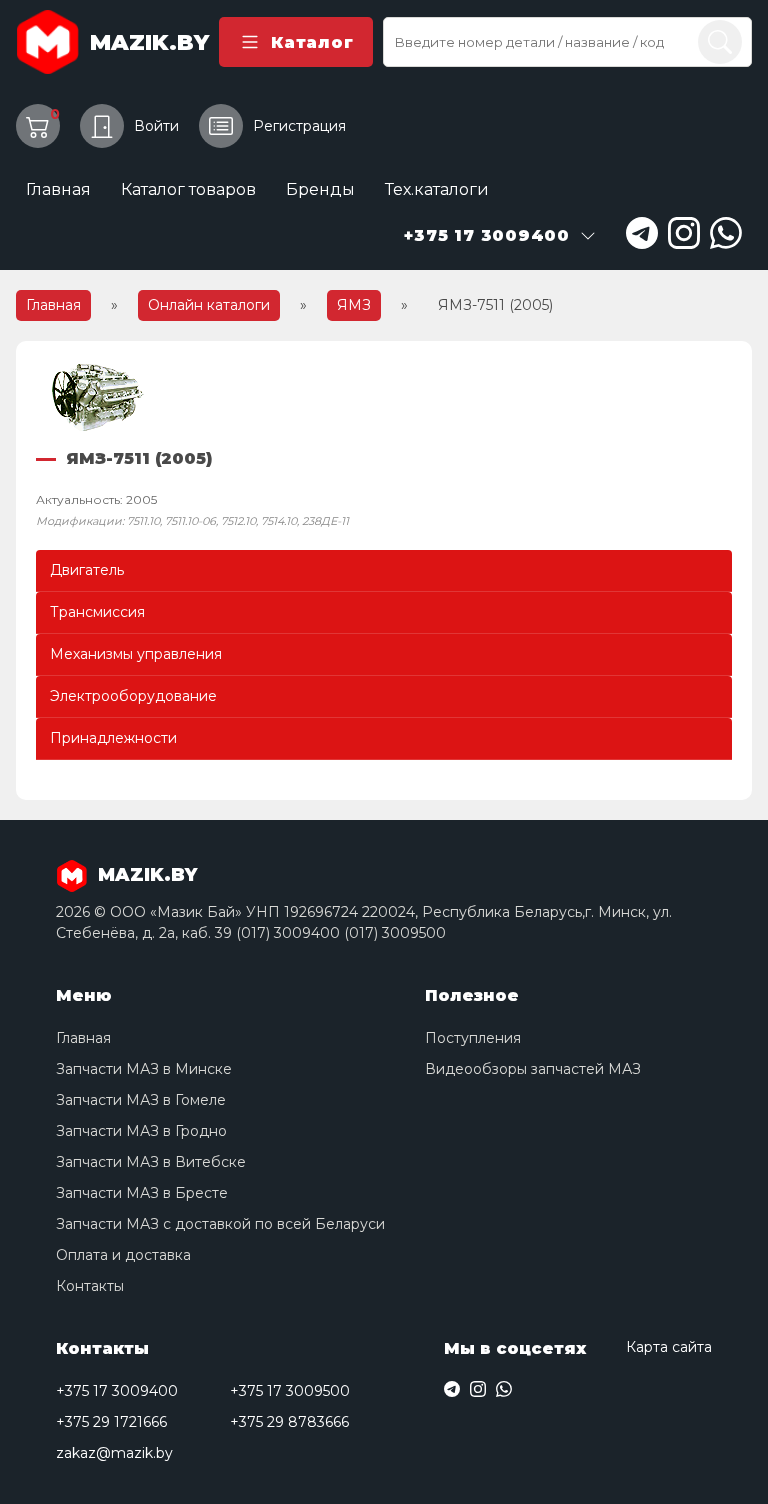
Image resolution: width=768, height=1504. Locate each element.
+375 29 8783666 (289, 1422)
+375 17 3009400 (117, 1391)
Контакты (90, 1286)
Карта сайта (669, 1347)
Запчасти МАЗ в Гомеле (141, 1100)
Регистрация (299, 126)
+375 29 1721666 (111, 1422)
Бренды (320, 189)
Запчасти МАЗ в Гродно (141, 1131)
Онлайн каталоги (209, 305)
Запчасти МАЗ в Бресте (142, 1193)
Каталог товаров (188, 189)
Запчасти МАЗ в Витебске (151, 1162)
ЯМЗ (354, 305)
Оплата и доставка (123, 1255)
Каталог (312, 42)
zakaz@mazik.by (114, 1453)
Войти (156, 126)
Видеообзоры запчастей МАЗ (533, 1069)
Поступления (473, 1038)
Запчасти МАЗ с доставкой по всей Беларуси (220, 1224)
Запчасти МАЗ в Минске (144, 1069)
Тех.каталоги (437, 189)
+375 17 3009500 (290, 1391)
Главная (58, 189)
